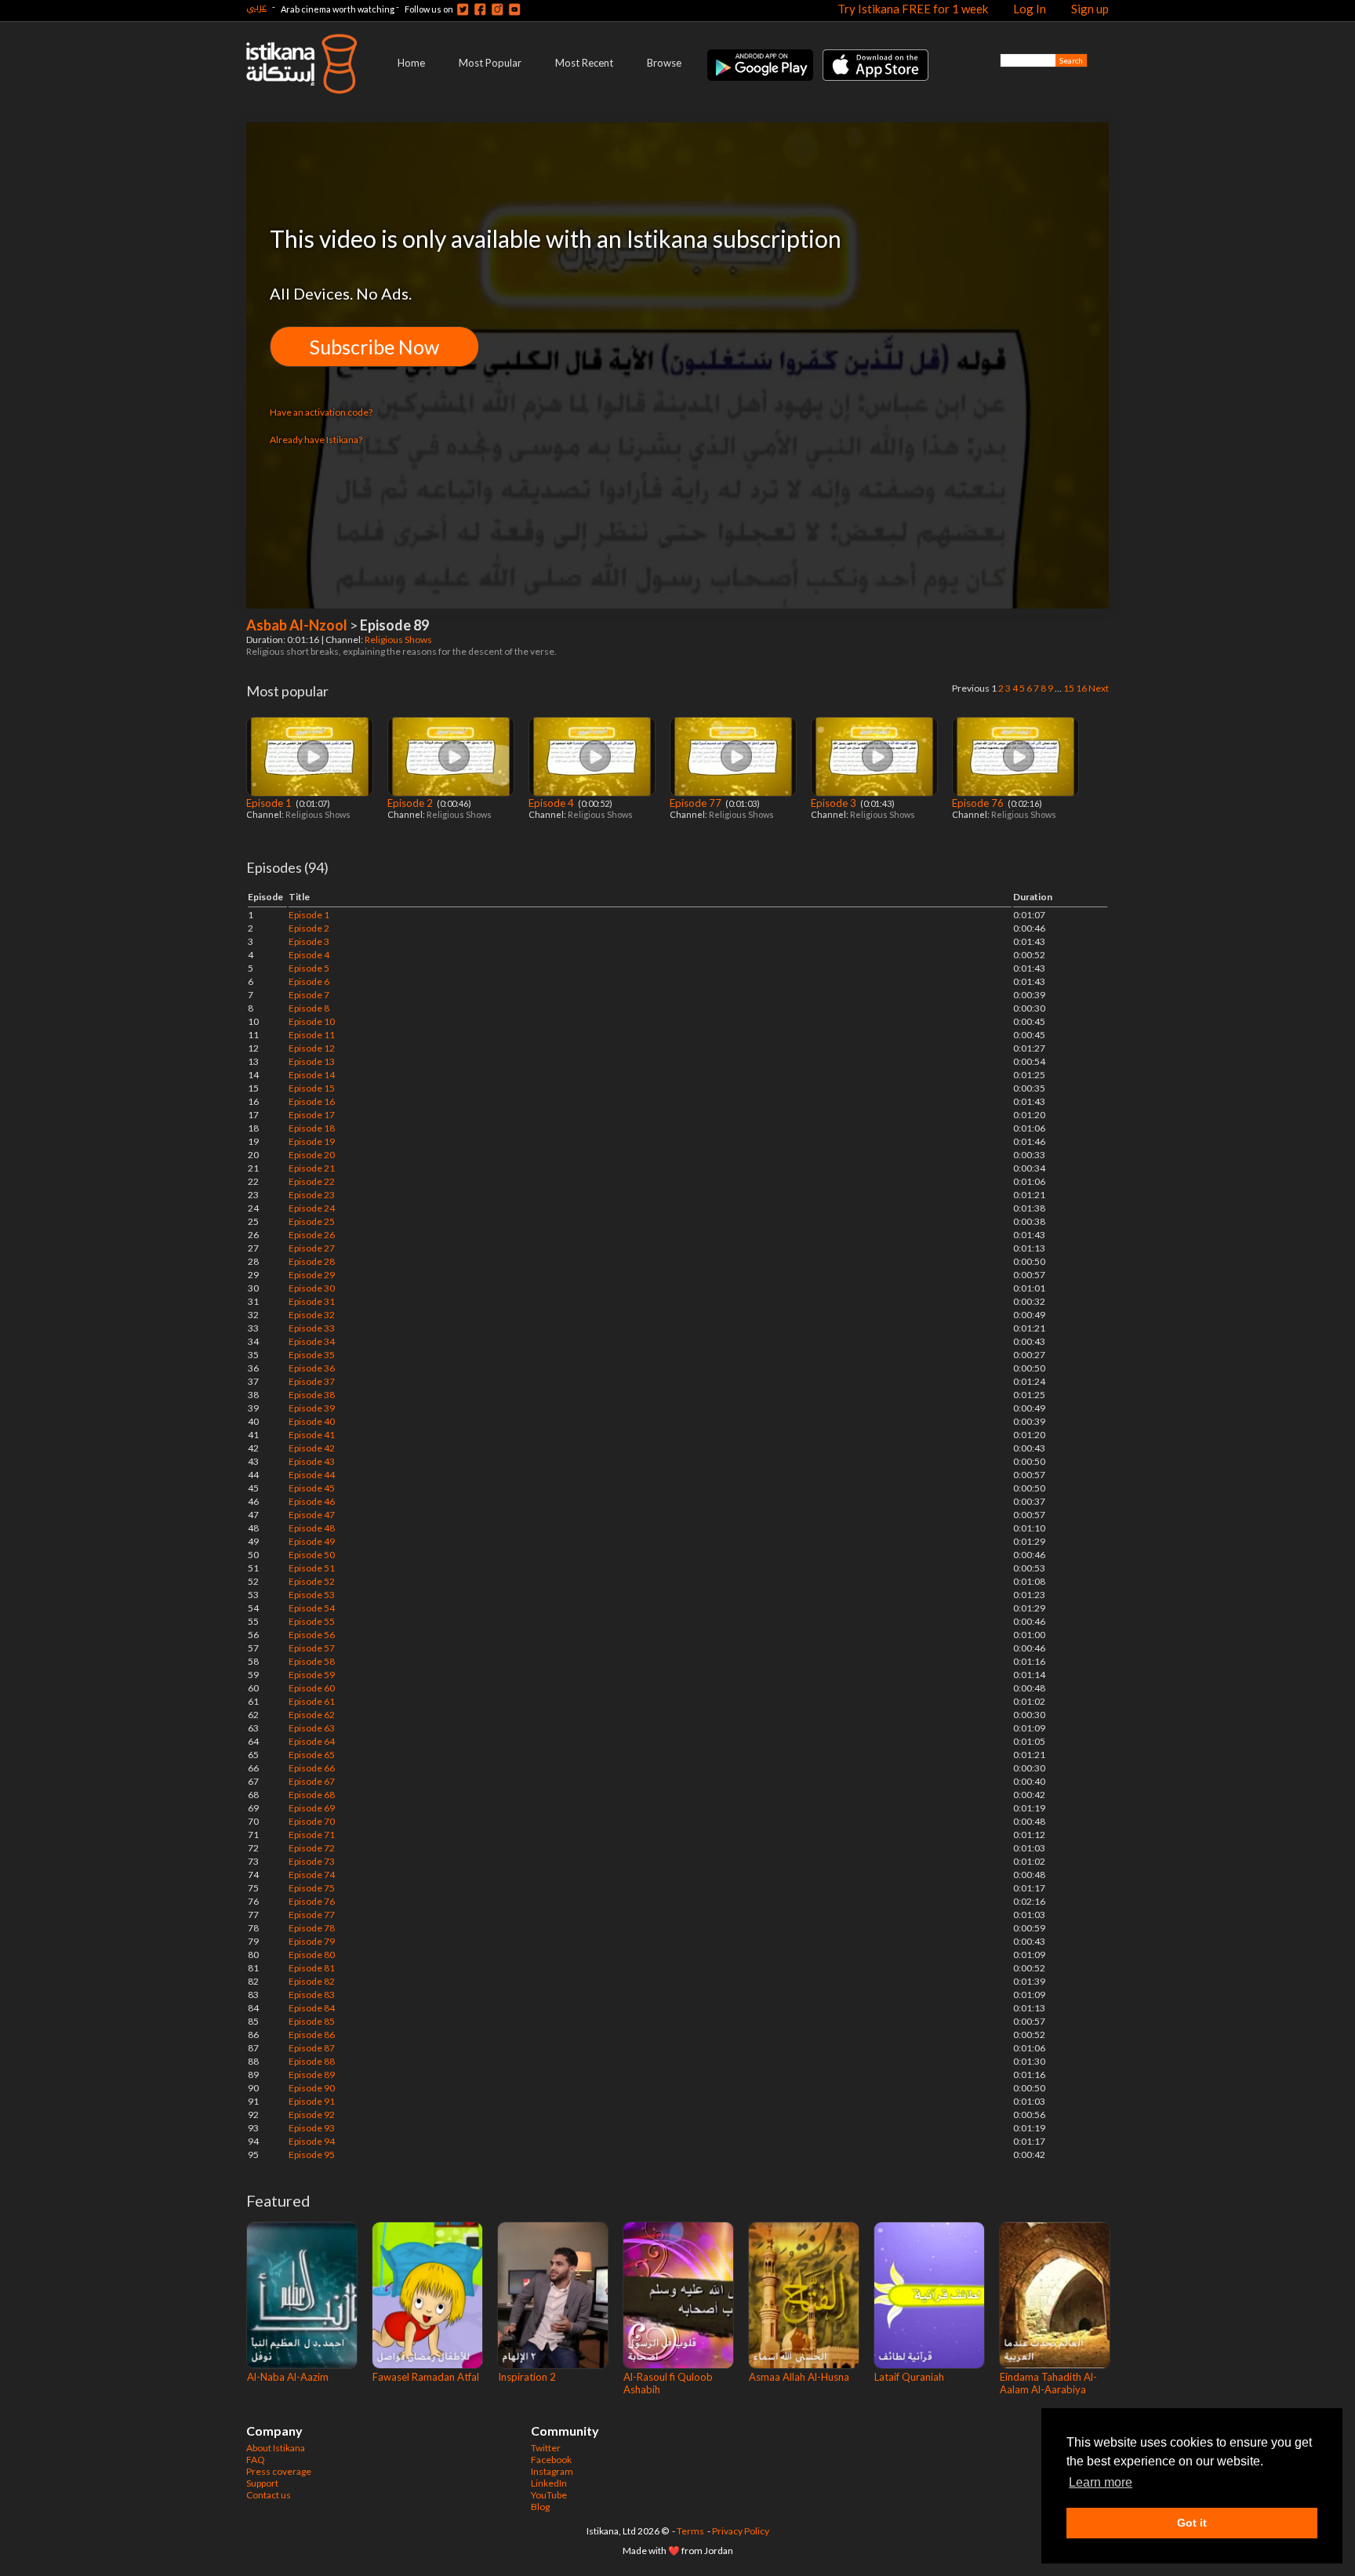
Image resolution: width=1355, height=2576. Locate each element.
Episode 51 (312, 1568)
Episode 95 (312, 2155)
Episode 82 (312, 1981)
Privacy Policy (741, 2531)
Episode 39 (312, 1408)
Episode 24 (312, 1208)
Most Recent (584, 63)
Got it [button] (1192, 2523)
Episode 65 (312, 1755)
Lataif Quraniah (909, 2377)
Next (1099, 688)
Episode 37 (312, 1381)
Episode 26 (312, 1235)
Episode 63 (312, 1728)
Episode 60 (312, 1688)
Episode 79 (312, 1941)
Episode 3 (835, 803)
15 (1069, 688)
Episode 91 (312, 2101)
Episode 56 (312, 1635)
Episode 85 (312, 2021)
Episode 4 (552, 803)
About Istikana (276, 2448)
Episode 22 (312, 1181)
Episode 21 (312, 1168)
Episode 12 (312, 1048)
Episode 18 (312, 1128)
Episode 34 (312, 1341)
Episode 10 (312, 1021)
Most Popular (490, 63)
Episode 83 (312, 1995)
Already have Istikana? (316, 440)
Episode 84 (312, 2008)
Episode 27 (312, 1248)
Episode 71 (312, 1835)
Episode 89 (312, 2075)
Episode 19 (312, 1141)
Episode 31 (312, 1301)
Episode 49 (312, 1541)
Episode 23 (312, 1195)
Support (262, 2483)
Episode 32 (312, 1315)
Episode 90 (312, 2088)
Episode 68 (312, 1795)
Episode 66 (312, 1768)
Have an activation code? (321, 412)
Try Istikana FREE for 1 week (913, 9)
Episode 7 (309, 995)
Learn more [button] (1101, 2482)
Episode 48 (312, 1528)
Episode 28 (312, 1261)
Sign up (1090, 9)
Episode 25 (312, 1221)
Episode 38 (312, 1395)
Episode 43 (312, 1461)
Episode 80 (312, 1955)
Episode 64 (312, 1741)
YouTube (549, 2495)
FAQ (256, 2460)
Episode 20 (312, 1155)
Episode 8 (309, 1008)
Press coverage (279, 2471)
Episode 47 (312, 1515)
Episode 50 (312, 1555)
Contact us (269, 2495)
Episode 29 (312, 1275)
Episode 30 (312, 1288)
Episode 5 (309, 968)
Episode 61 (312, 1701)
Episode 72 (312, 1848)
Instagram (552, 2471)
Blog (540, 2507)
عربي (256, 7)
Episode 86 (312, 2035)
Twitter (546, 2448)
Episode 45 (312, 1488)
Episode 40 (312, 1421)
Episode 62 (312, 1715)
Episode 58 (312, 1661)
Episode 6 (309, 981)
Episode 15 (312, 1088)
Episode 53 (312, 1595)
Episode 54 (312, 1608)
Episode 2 (411, 803)
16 (1081, 688)
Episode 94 (312, 2141)
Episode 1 (270, 803)
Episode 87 (312, 2048)
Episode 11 (312, 1035)
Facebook (551, 2460)
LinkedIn (549, 2483)
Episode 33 (312, 1328)
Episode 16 (312, 1101)
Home (411, 63)
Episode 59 (312, 1675)
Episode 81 (312, 1968)
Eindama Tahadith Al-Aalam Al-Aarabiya (1048, 2383)
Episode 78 (312, 1928)
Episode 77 (697, 803)
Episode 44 (312, 1475)
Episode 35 (312, 1355)
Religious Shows (399, 639)
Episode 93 (312, 2128)
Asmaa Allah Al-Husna (799, 2377)
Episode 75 (312, 1888)
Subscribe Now (374, 347)
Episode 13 (312, 1061)
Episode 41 (312, 1435)
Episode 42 (312, 1448)
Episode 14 (312, 1075)
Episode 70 (312, 1821)
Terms (690, 2531)
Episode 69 (312, 1808)
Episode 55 (312, 1621)
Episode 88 (312, 2061)
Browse (664, 63)
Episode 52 (312, 1581)
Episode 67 (312, 1781)
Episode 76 (979, 803)
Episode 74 (312, 1875)
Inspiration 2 (527, 2377)
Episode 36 (312, 1368)
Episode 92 (312, 2115)
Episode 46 (312, 1501)
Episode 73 (312, 1861)
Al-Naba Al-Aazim (288, 2377)
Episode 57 (312, 1648)
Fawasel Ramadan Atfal (426, 2377)
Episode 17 (312, 1115)
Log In (1030, 9)
